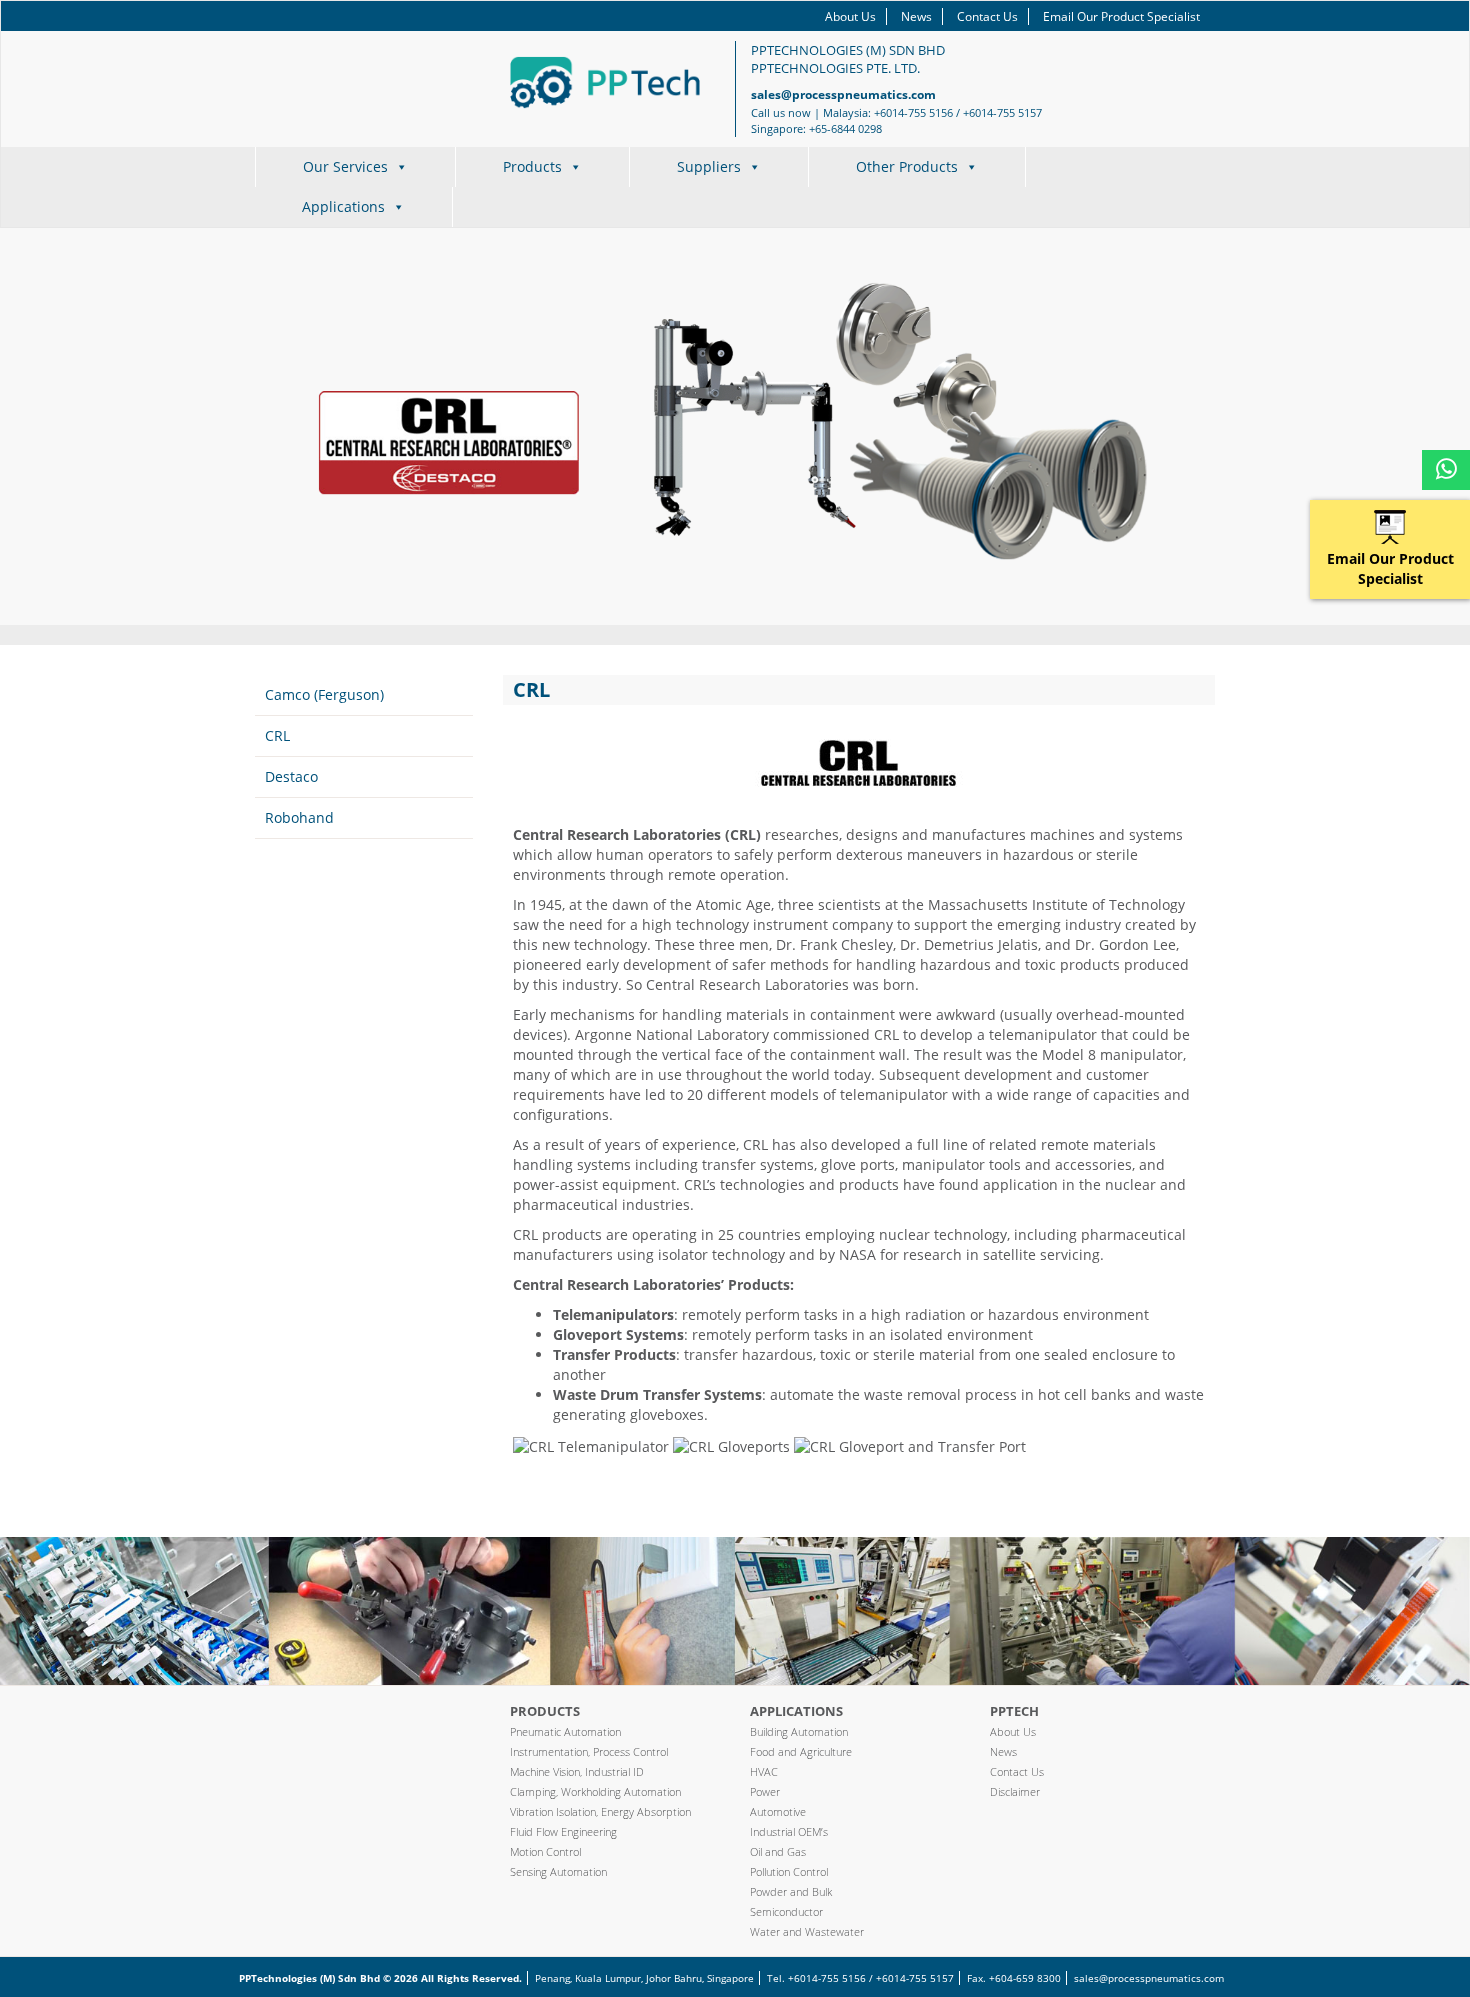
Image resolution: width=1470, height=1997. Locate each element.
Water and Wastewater (807, 1931)
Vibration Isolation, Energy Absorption (600, 1811)
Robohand (299, 817)
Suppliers (709, 166)
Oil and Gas (778, 1851)
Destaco (291, 776)
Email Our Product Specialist (1121, 16)
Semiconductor (786, 1911)
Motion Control (545, 1851)
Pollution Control (789, 1871)
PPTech (1014, 1711)
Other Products (907, 166)
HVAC (764, 1771)
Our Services (345, 166)
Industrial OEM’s (789, 1831)
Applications (343, 206)
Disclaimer (1015, 1791)
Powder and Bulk (791, 1891)
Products (532, 166)
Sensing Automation (558, 1871)
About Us (850, 16)
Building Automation (799, 1731)
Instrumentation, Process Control (589, 1751)
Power (765, 1791)
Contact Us (987, 16)
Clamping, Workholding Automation (595, 1791)
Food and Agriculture (801, 1751)
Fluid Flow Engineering (563, 1831)
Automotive (778, 1811)
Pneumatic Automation (565, 1731)
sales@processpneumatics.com (843, 94)
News (916, 16)
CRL (277, 735)
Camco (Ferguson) (324, 694)
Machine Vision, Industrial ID (577, 1771)
